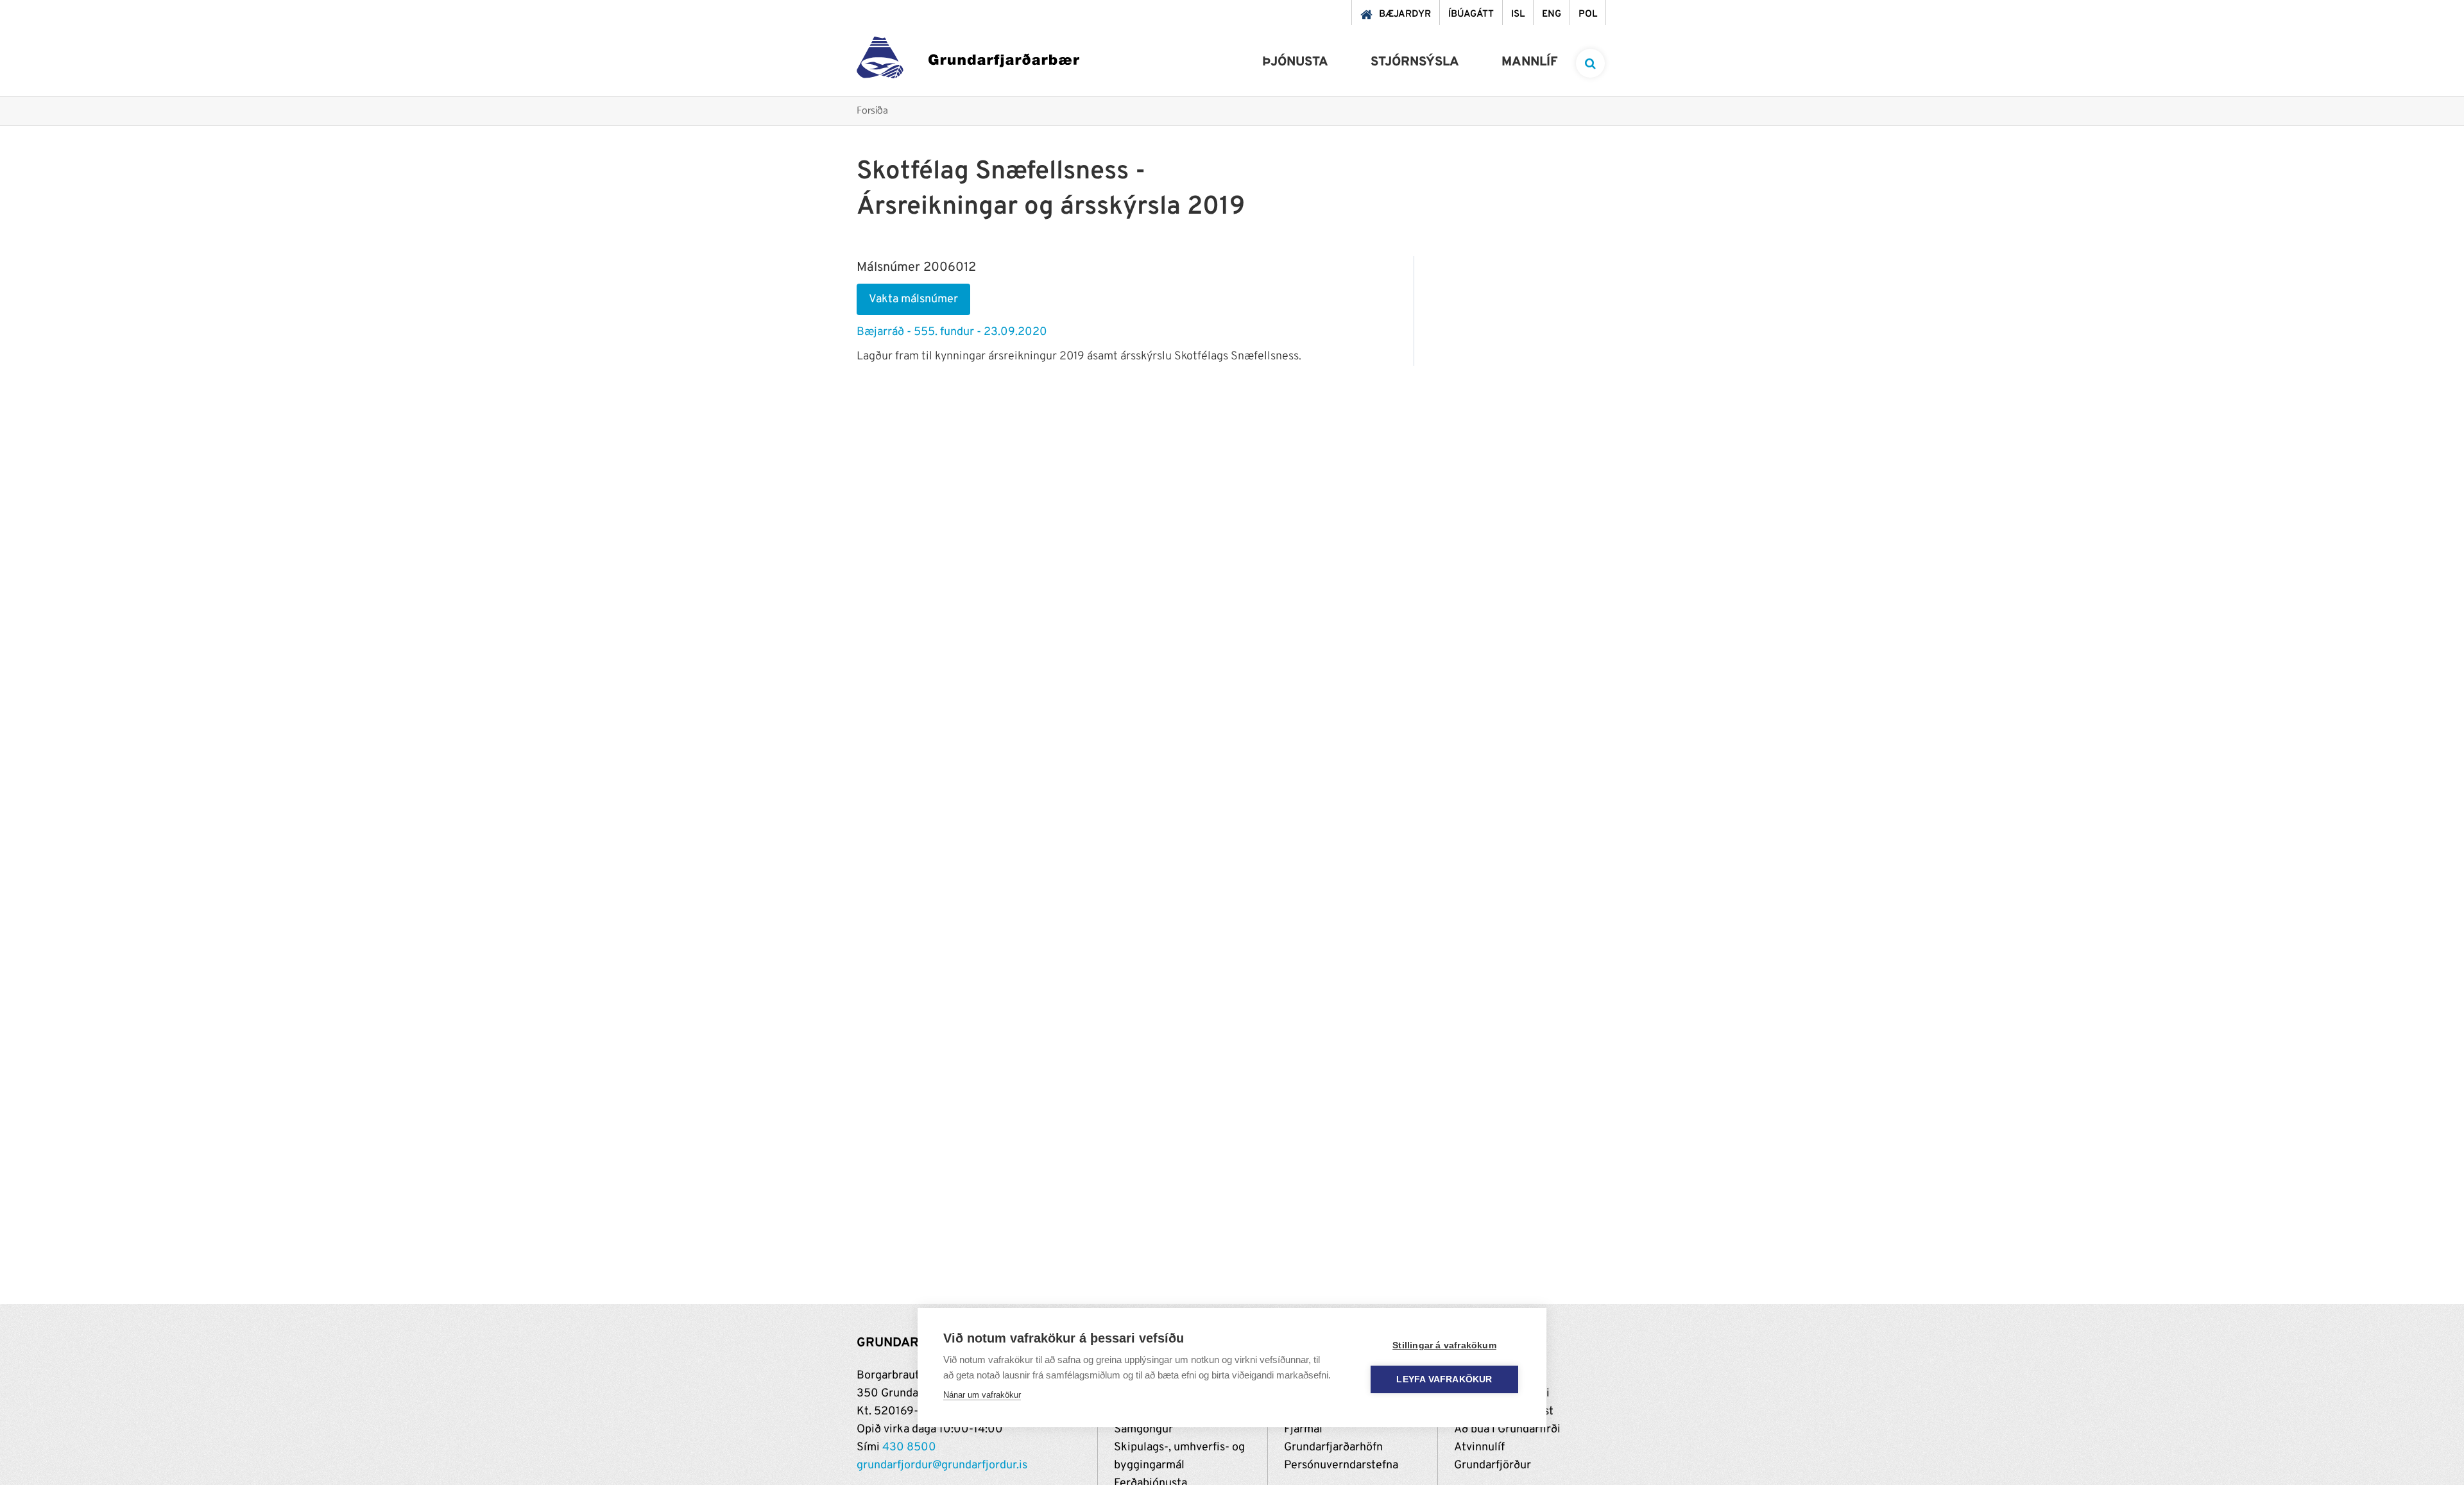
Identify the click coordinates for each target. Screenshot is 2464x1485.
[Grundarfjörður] (968, 61)
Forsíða (872, 111)
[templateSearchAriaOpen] (1590, 63)
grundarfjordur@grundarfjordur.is (942, 1465)
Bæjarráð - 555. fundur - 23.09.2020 (952, 332)
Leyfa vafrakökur (1444, 1379)
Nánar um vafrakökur (982, 1395)
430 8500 (909, 1447)
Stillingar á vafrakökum (1444, 1345)
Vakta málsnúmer (913, 299)
